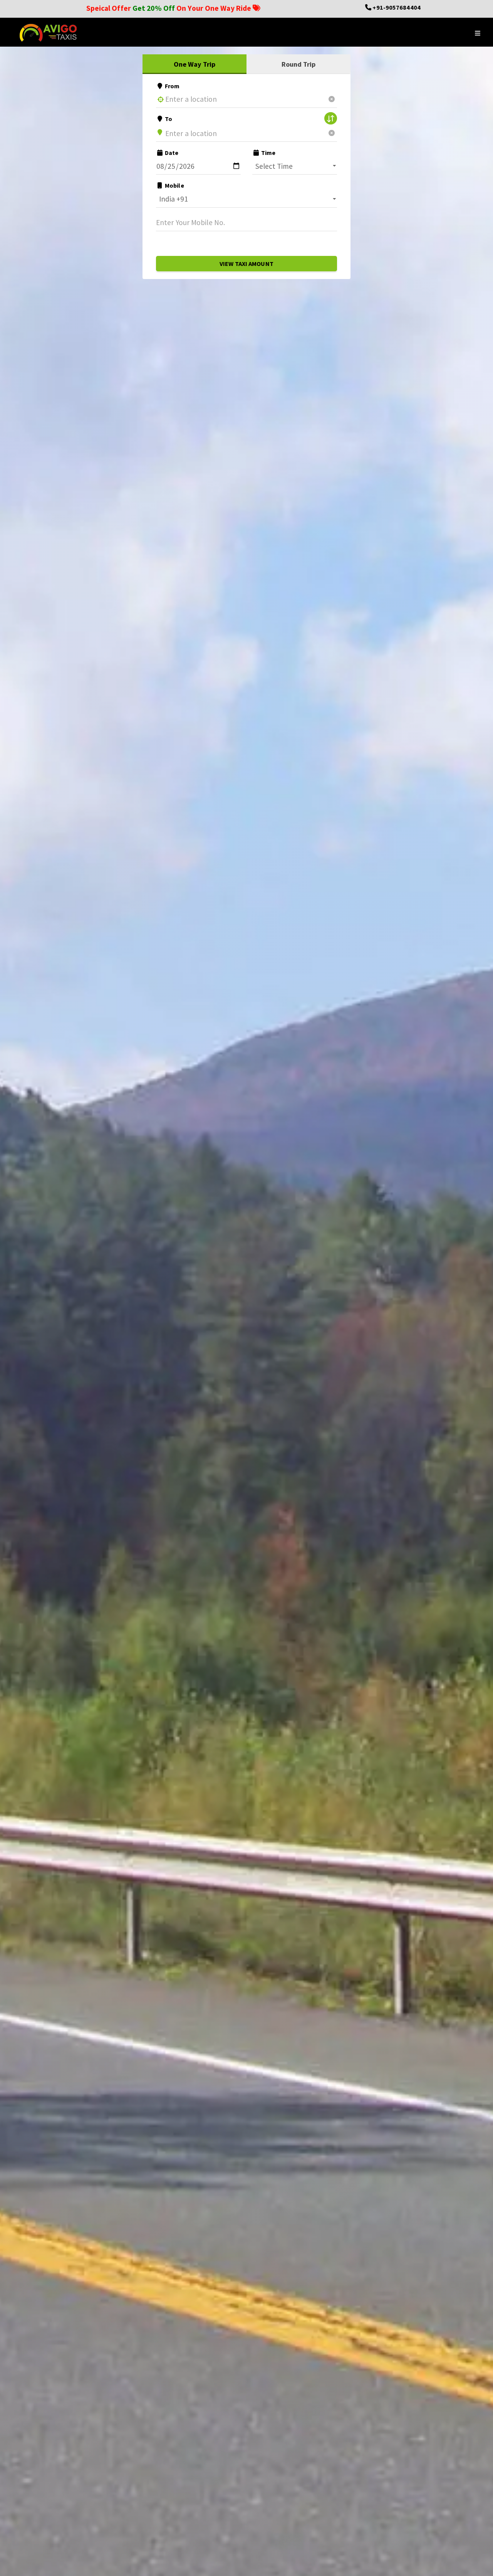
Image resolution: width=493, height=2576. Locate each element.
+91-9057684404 (396, 7)
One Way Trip (195, 64)
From (172, 86)
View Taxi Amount (246, 264)
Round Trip (299, 64)
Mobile (174, 185)
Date (171, 153)
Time (268, 153)
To (168, 119)
